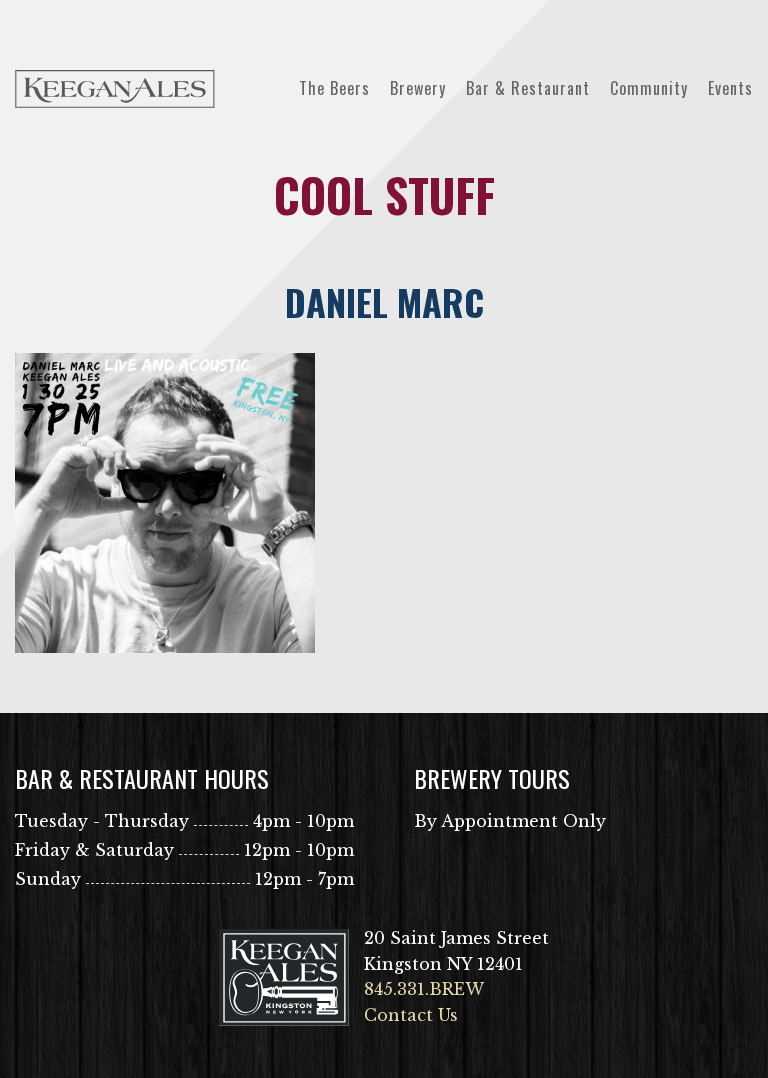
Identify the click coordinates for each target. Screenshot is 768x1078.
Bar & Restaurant (528, 88)
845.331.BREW (424, 989)
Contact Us (411, 1015)
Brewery (418, 88)
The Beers (334, 88)
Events (730, 88)
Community (649, 88)
